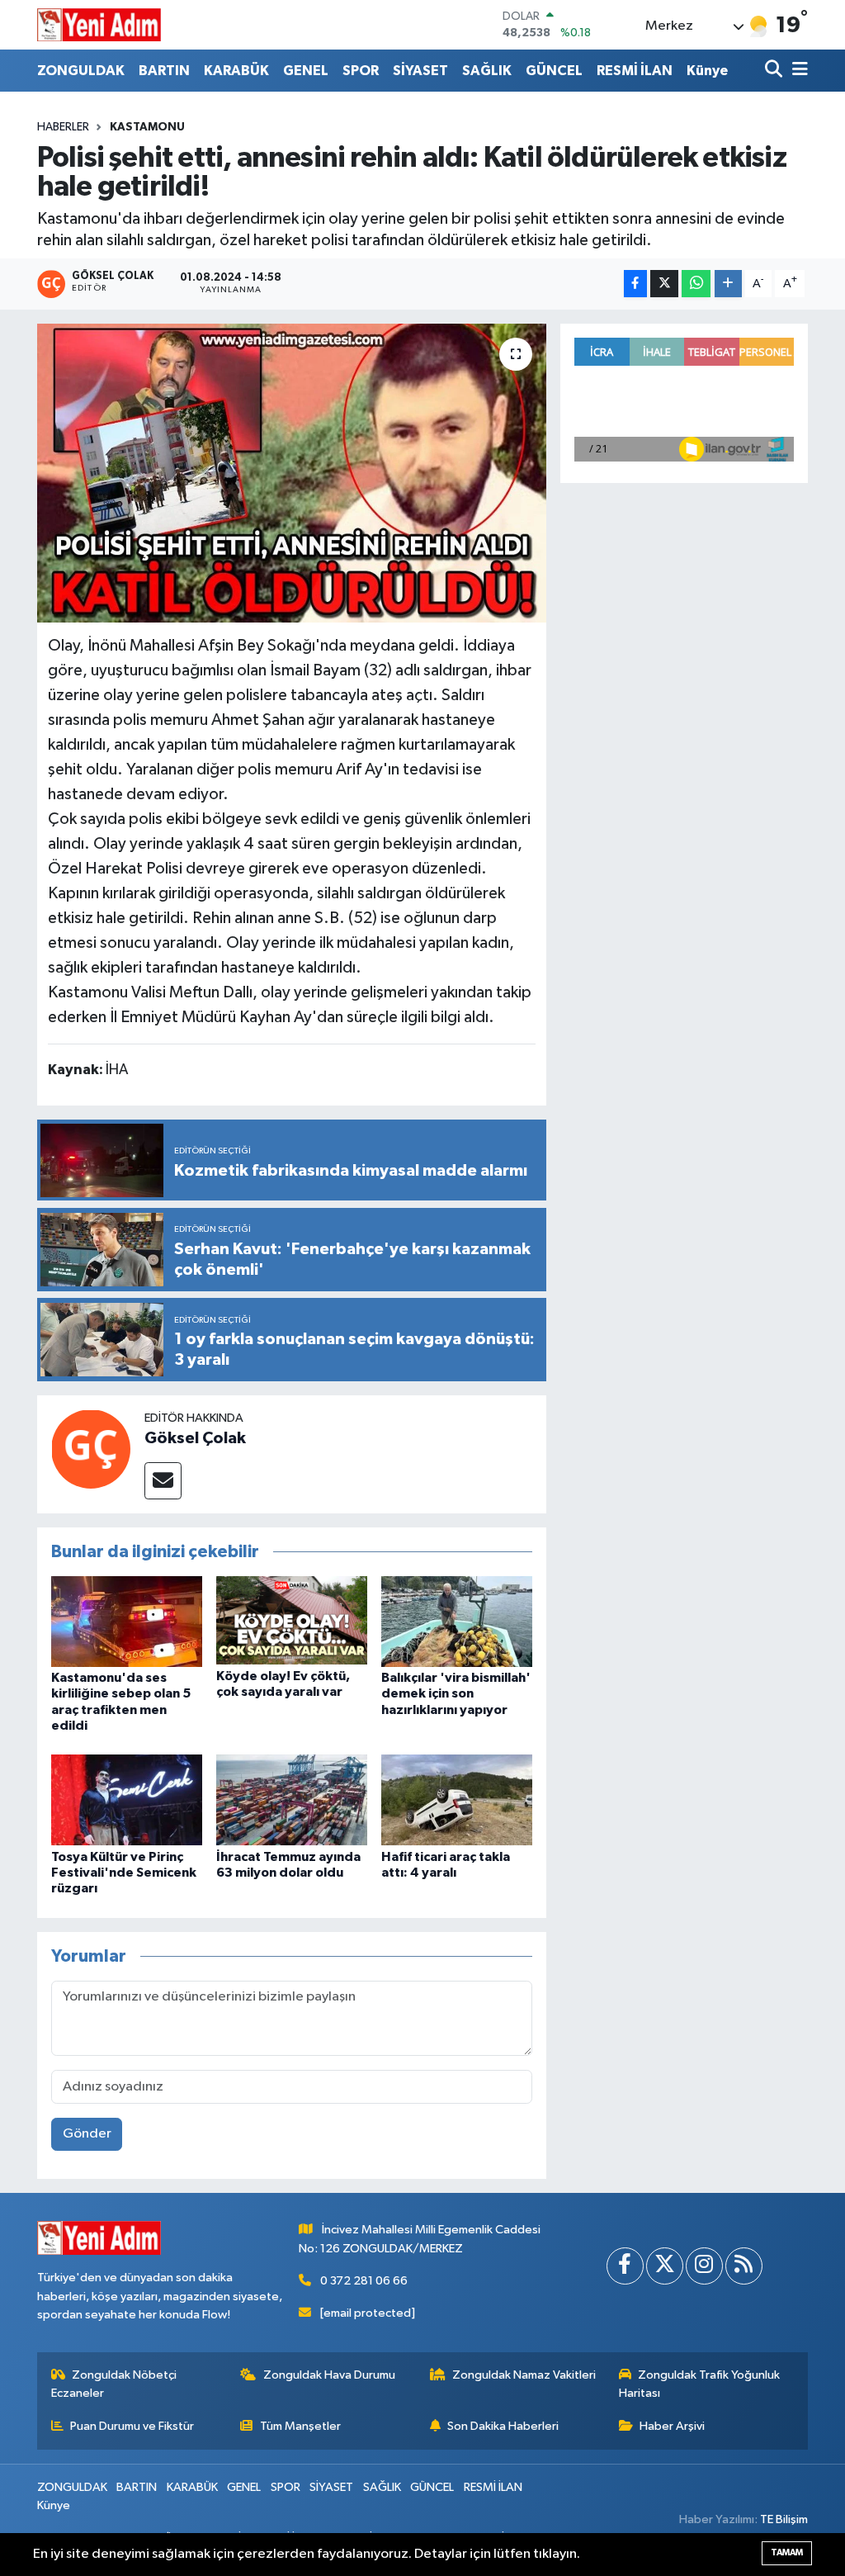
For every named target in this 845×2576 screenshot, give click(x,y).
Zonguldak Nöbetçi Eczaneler (114, 2384)
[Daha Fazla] (728, 284)
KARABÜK (236, 71)
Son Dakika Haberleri (503, 2426)
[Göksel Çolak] (91, 1449)
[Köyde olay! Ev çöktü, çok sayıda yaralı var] (292, 1620)
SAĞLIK (487, 71)
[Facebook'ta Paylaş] (635, 284)
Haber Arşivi (672, 2426)
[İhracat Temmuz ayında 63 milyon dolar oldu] (292, 1799)
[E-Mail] (163, 1481)
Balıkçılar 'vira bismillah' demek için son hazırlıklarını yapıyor (456, 1693)
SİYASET (420, 71)
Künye (707, 71)
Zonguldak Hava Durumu (329, 2375)
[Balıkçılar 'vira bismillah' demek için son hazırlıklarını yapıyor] (457, 1621)
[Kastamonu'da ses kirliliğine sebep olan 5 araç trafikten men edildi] (127, 1621)
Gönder (87, 2134)
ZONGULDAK (81, 71)
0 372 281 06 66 (364, 2281)
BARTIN (164, 71)
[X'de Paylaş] (664, 284)
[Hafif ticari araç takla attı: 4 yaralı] (457, 1799)
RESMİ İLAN (635, 71)
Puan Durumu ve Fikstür (132, 2426)
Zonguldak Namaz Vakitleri (524, 2375)
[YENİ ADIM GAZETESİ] (99, 25)
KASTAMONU (147, 127)
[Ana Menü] (797, 71)
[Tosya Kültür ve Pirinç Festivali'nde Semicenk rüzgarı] (127, 1799)
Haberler (63, 127)
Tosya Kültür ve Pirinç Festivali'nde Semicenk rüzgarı (124, 1873)
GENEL (306, 71)
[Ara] (775, 71)
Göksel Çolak (195, 1438)
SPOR (361, 71)
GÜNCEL (554, 71)
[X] (665, 2266)
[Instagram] (704, 2266)
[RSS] (744, 2266)
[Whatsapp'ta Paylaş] (696, 284)
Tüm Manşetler (300, 2426)
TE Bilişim (784, 2519)
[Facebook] (625, 2266)
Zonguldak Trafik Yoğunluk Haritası (700, 2384)
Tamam (787, 2552)
